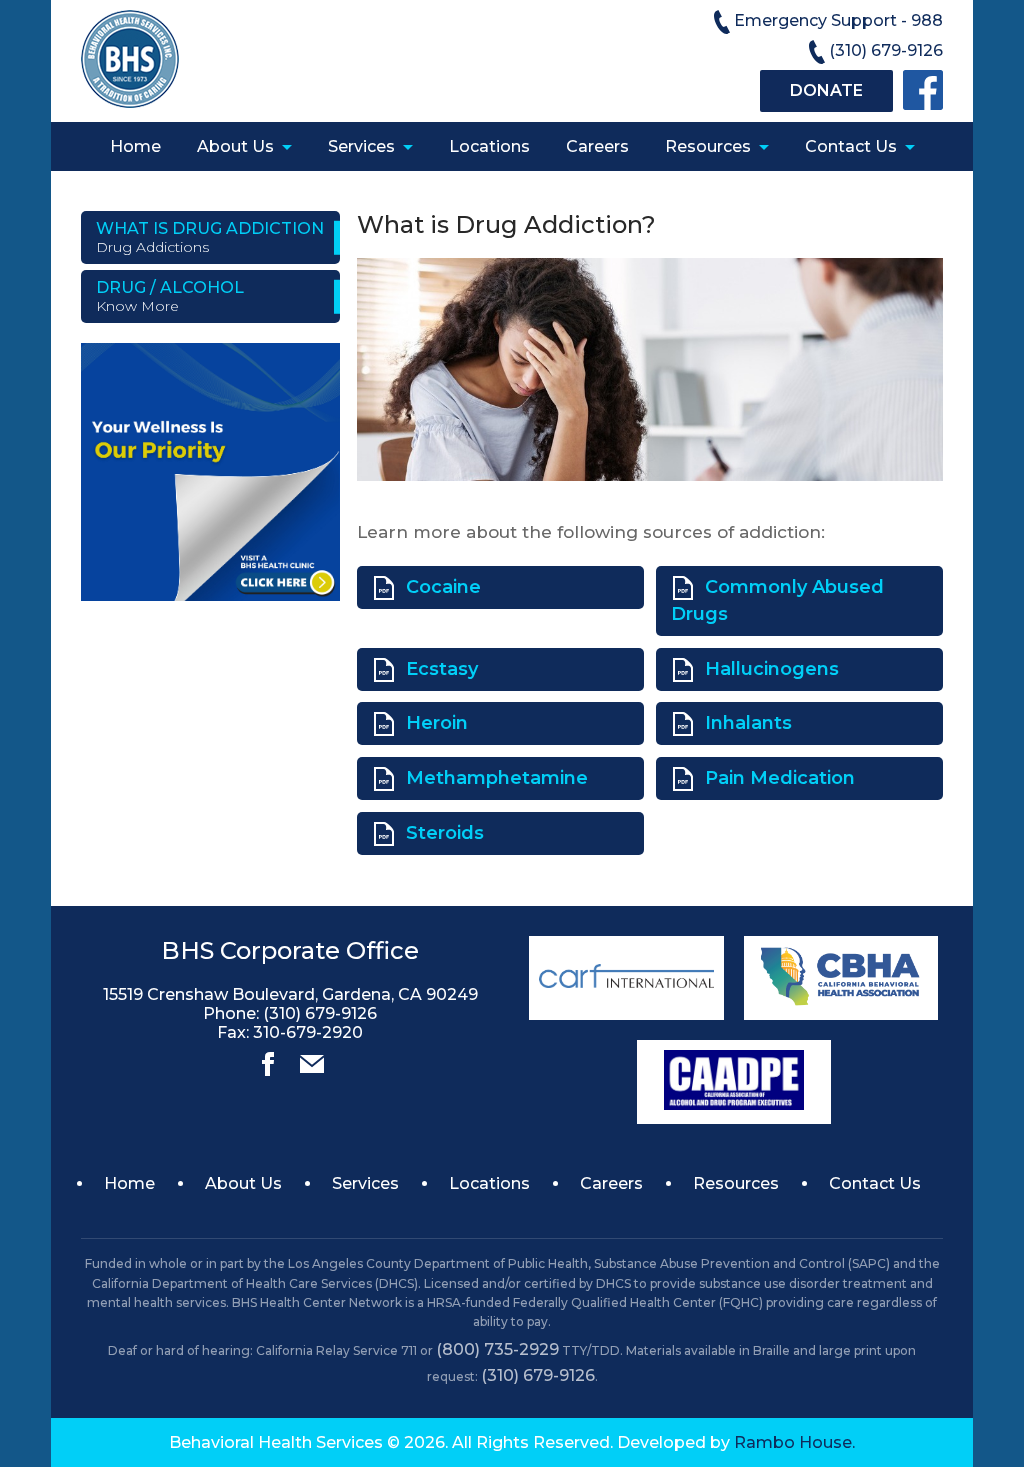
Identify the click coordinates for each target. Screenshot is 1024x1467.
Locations (489, 146)
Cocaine (443, 587)
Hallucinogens (772, 669)
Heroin (437, 723)
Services (361, 146)
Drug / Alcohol (170, 296)
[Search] (268, 1070)
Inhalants (748, 723)
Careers (597, 146)
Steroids (445, 833)
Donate (826, 90)
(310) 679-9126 (886, 50)
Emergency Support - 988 (838, 20)
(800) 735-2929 (497, 1349)
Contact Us (851, 146)
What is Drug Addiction (210, 237)
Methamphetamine (497, 778)
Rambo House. (794, 1442)
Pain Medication (780, 778)
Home (135, 146)
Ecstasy (442, 669)
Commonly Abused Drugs (777, 600)
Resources (708, 146)
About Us (235, 146)
